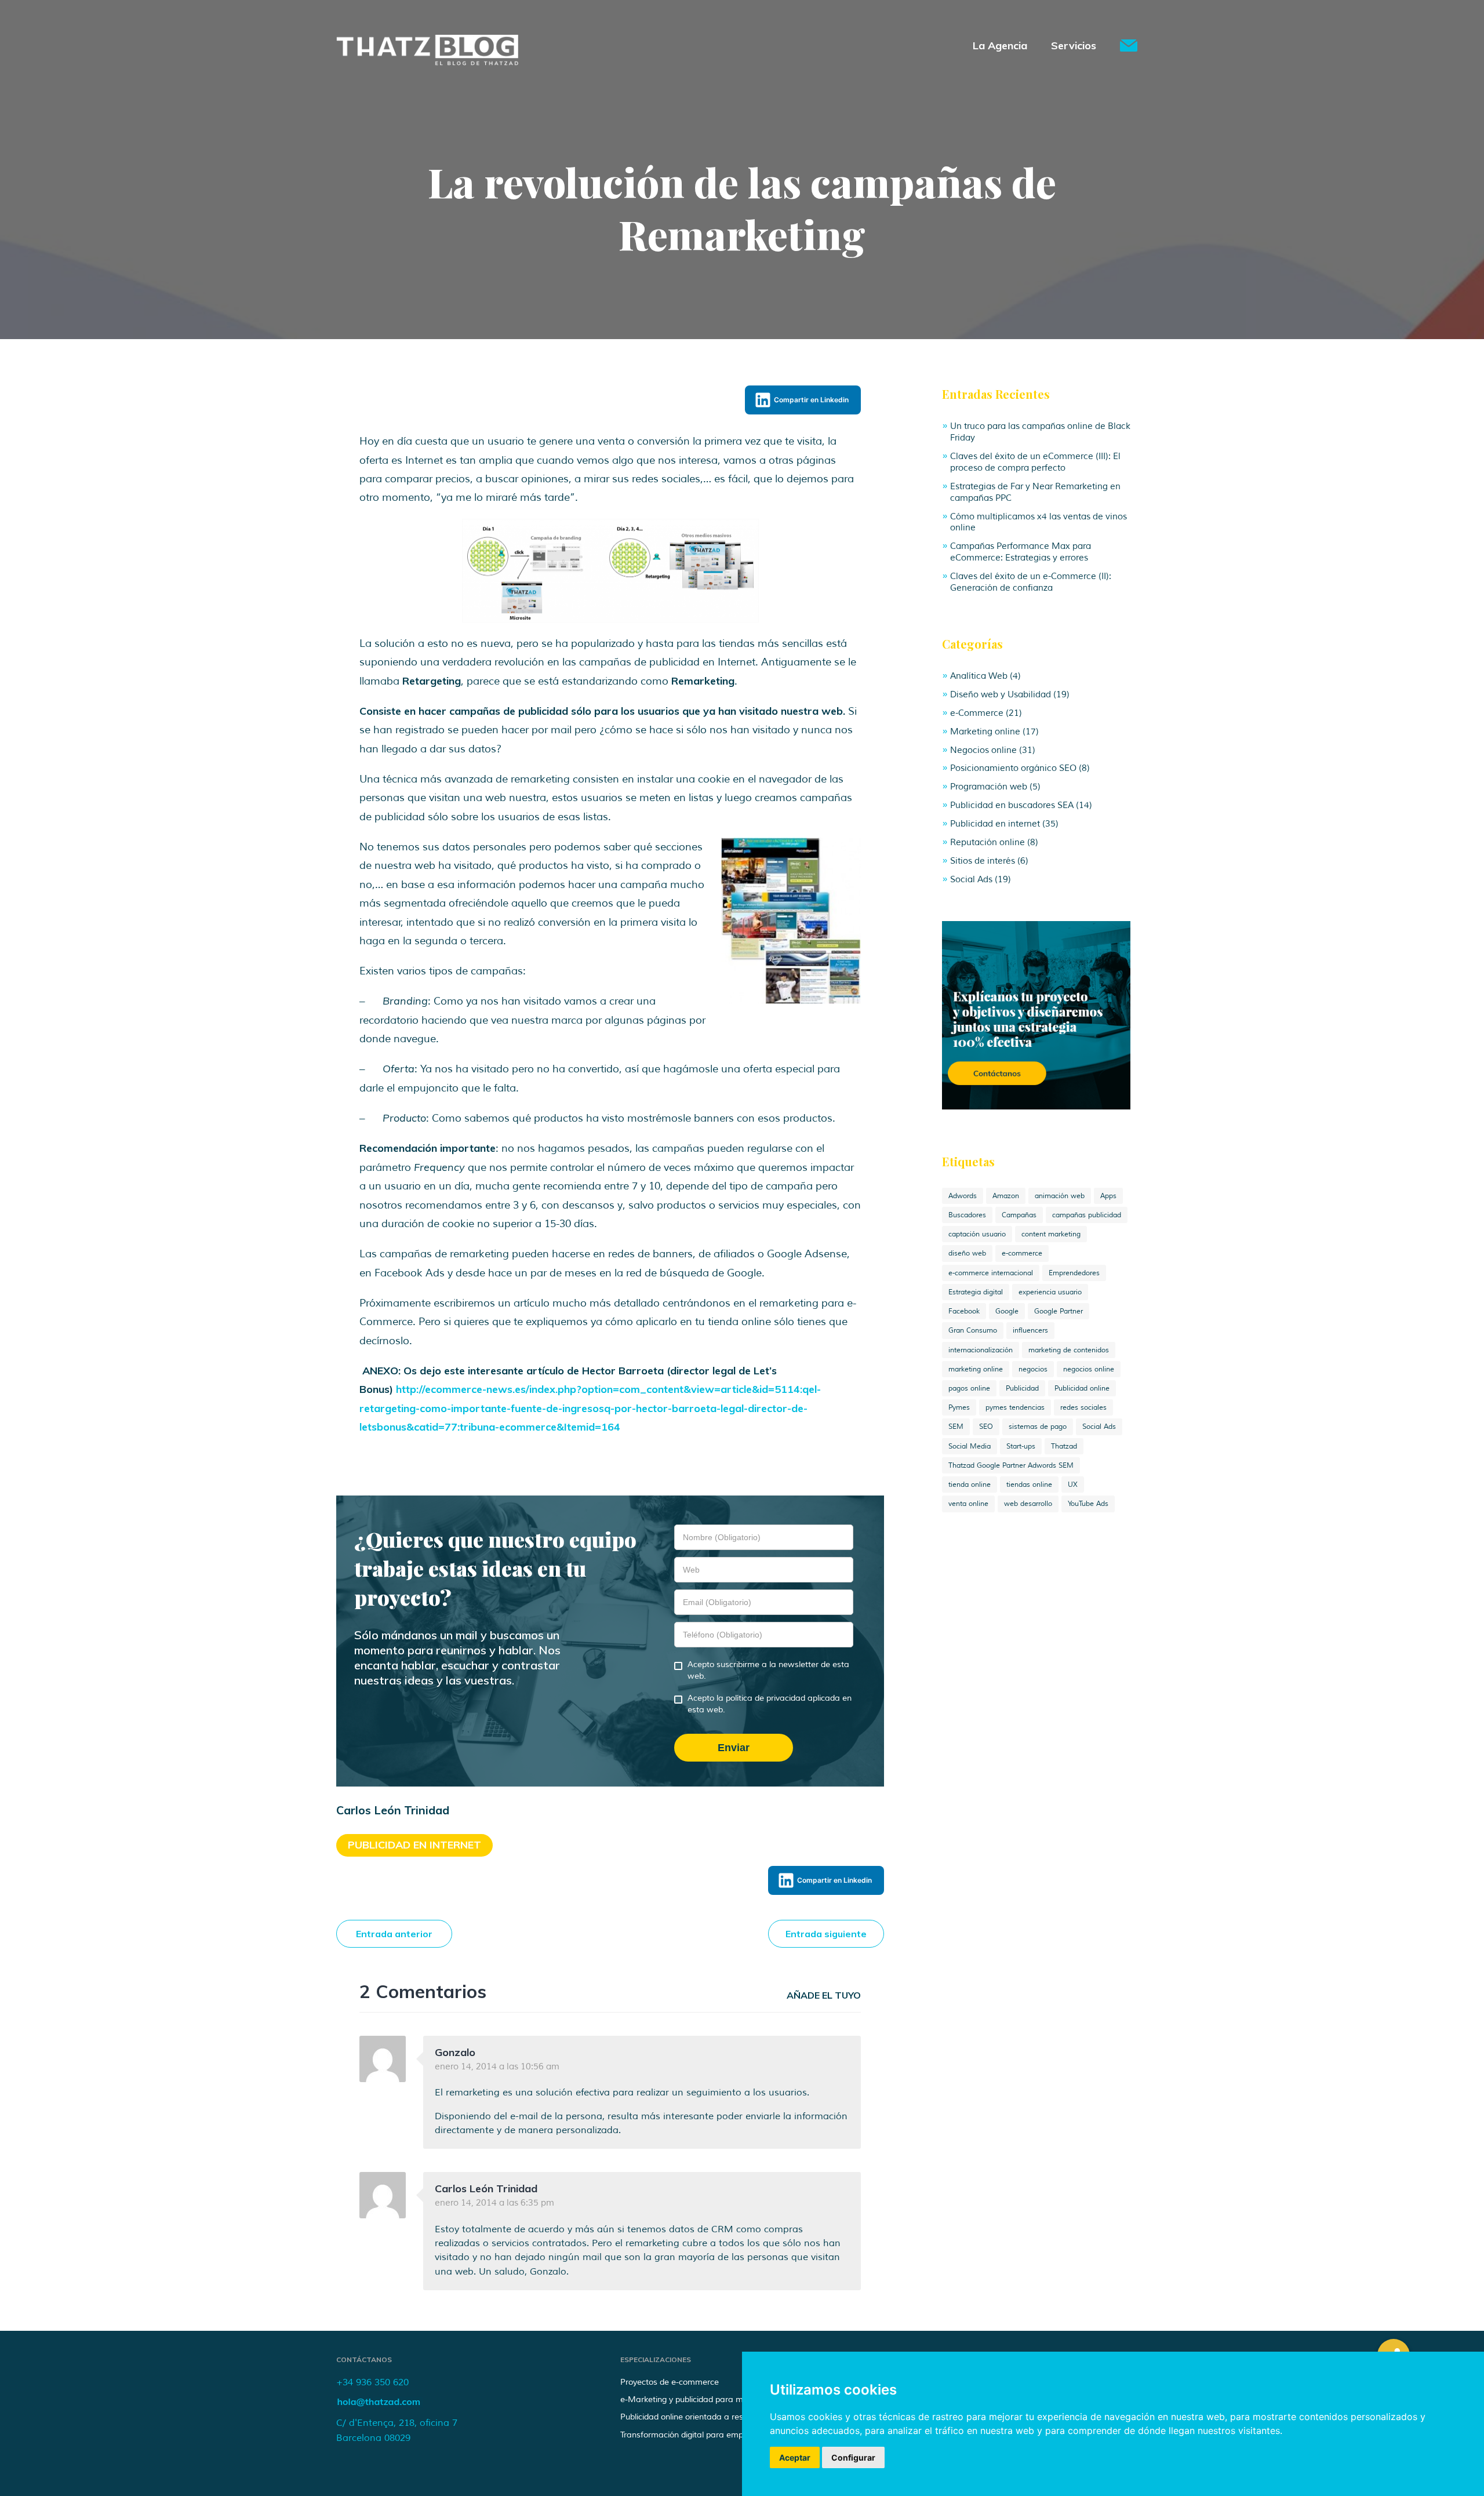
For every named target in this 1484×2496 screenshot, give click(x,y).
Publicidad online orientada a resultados (696, 2417)
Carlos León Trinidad (486, 2188)
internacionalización (981, 1350)
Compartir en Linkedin (811, 400)
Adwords (963, 1196)
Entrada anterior (394, 1934)
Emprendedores (1074, 1273)
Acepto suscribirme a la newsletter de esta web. (768, 1670)
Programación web (989, 787)
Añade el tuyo (824, 1995)
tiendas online (1029, 1484)
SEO (986, 1427)
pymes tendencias (1015, 1407)
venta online (968, 1504)
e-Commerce (977, 713)
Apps (1108, 1196)
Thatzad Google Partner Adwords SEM (1011, 1465)
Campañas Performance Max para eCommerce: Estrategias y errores (1021, 552)
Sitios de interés (983, 861)
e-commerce (1022, 1253)
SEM (956, 1427)
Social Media (970, 1446)
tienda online (970, 1484)
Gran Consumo (973, 1330)
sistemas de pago (1038, 1427)
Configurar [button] (853, 2457)
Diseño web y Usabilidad (1001, 694)
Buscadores (967, 1215)
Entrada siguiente (826, 1934)
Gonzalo (455, 2052)
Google (1007, 1311)
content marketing (1051, 1234)
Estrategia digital (976, 1292)
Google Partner (1059, 1311)
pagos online (969, 1388)
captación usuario (977, 1234)
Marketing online (985, 732)
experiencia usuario (1050, 1292)
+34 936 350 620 (372, 2382)
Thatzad (1064, 1446)
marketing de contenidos (1069, 1350)
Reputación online (987, 842)
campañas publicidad (1087, 1215)
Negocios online (983, 750)
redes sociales (1083, 1407)
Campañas (1019, 1215)
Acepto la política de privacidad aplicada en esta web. (770, 1704)
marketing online (976, 1369)
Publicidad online (1082, 1388)
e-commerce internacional (991, 1273)
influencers (1030, 1330)
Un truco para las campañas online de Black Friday (1040, 432)
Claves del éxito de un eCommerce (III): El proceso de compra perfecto (1035, 462)
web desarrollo (1028, 1504)
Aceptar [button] (795, 2457)
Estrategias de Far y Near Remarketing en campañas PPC (1035, 492)
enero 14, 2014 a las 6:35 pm (494, 2203)
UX (1073, 1484)
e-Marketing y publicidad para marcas (692, 2399)
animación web (1060, 1196)
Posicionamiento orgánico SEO (1013, 768)
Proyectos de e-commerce (670, 2382)
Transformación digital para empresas (692, 2435)
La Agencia (1000, 46)
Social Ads (971, 879)
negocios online (1089, 1369)
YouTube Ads (1088, 1504)
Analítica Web (979, 676)
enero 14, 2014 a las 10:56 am (497, 2066)
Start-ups (1021, 1446)
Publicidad (1022, 1388)
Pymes (959, 1407)
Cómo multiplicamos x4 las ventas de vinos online (1039, 522)
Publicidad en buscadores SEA (1012, 805)
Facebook (964, 1311)
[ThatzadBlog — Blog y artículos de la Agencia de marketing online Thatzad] (427, 62)
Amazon (1006, 1196)
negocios (1033, 1369)
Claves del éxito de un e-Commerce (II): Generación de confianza (1031, 582)
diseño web (967, 1253)
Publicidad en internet (414, 1845)
